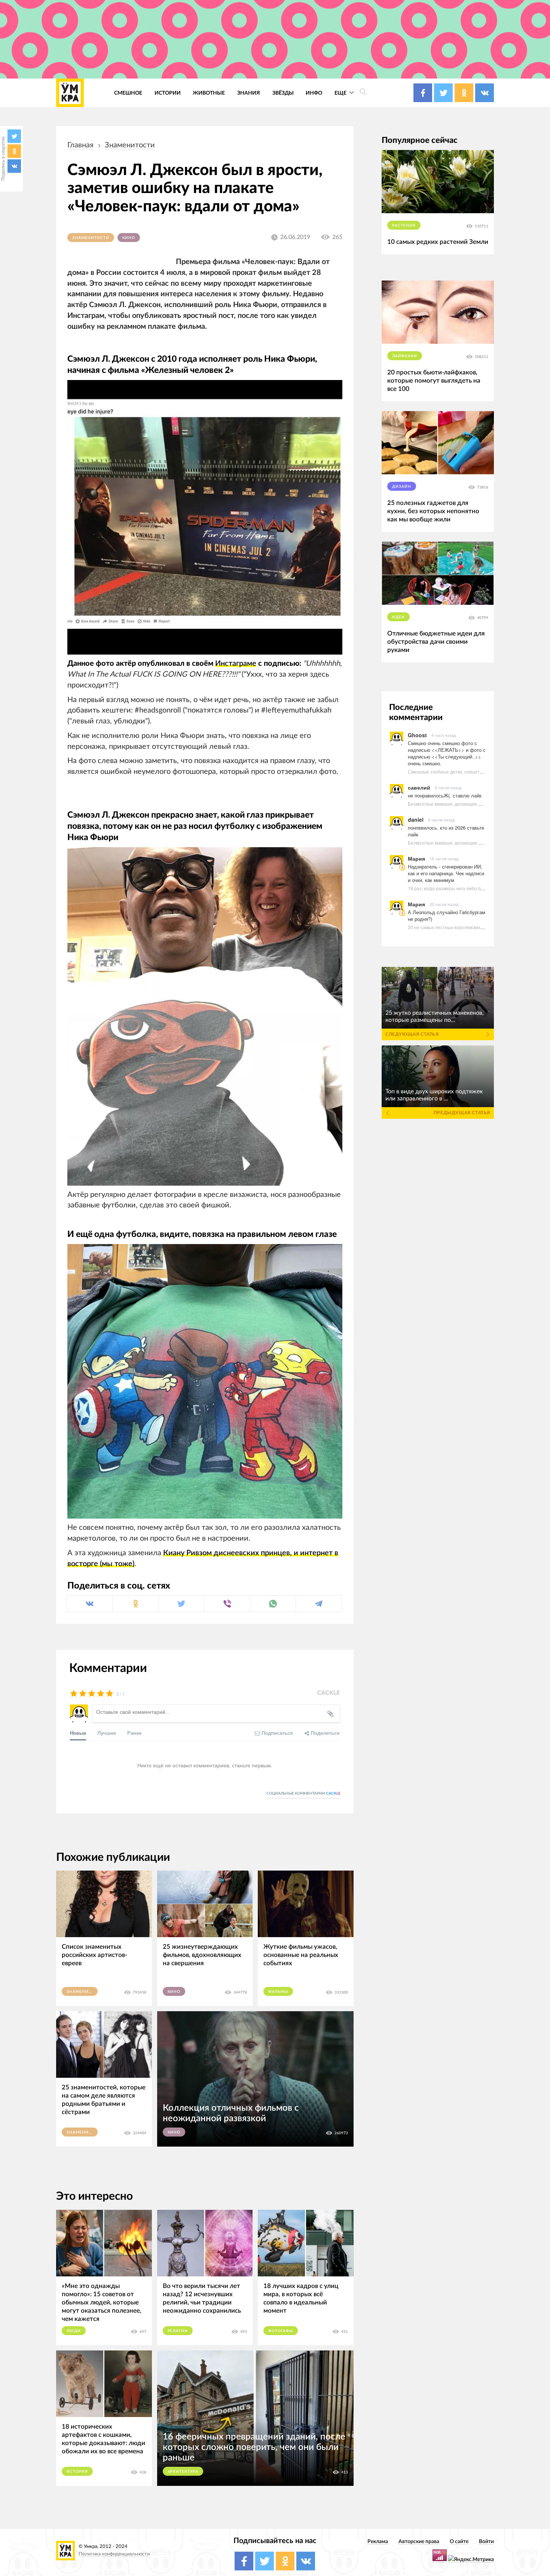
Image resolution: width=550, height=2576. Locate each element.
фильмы (278, 1992)
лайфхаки (405, 356)
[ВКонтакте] (14, 166)
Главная (80, 145)
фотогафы (281, 2331)
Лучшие (107, 1733)
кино (129, 238)
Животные (209, 93)
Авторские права (419, 2541)
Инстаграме (236, 664)
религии (178, 2331)
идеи (398, 617)
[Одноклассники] (14, 151)
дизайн (402, 487)
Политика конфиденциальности (114, 2554)
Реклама (378, 2541)
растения (404, 226)
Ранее (134, 1733)
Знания (249, 93)
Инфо (314, 93)
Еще (341, 93)
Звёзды (283, 93)
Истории (168, 93)
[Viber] (227, 1604)
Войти (486, 2541)
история (77, 2472)
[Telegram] (319, 1604)
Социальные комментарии (303, 1794)
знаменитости (130, 145)
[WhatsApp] (273, 1604)
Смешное (128, 93)
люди (74, 2331)
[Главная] (70, 93)
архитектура (183, 2472)
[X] (14, 136)
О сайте (459, 2541)
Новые (78, 1733)
